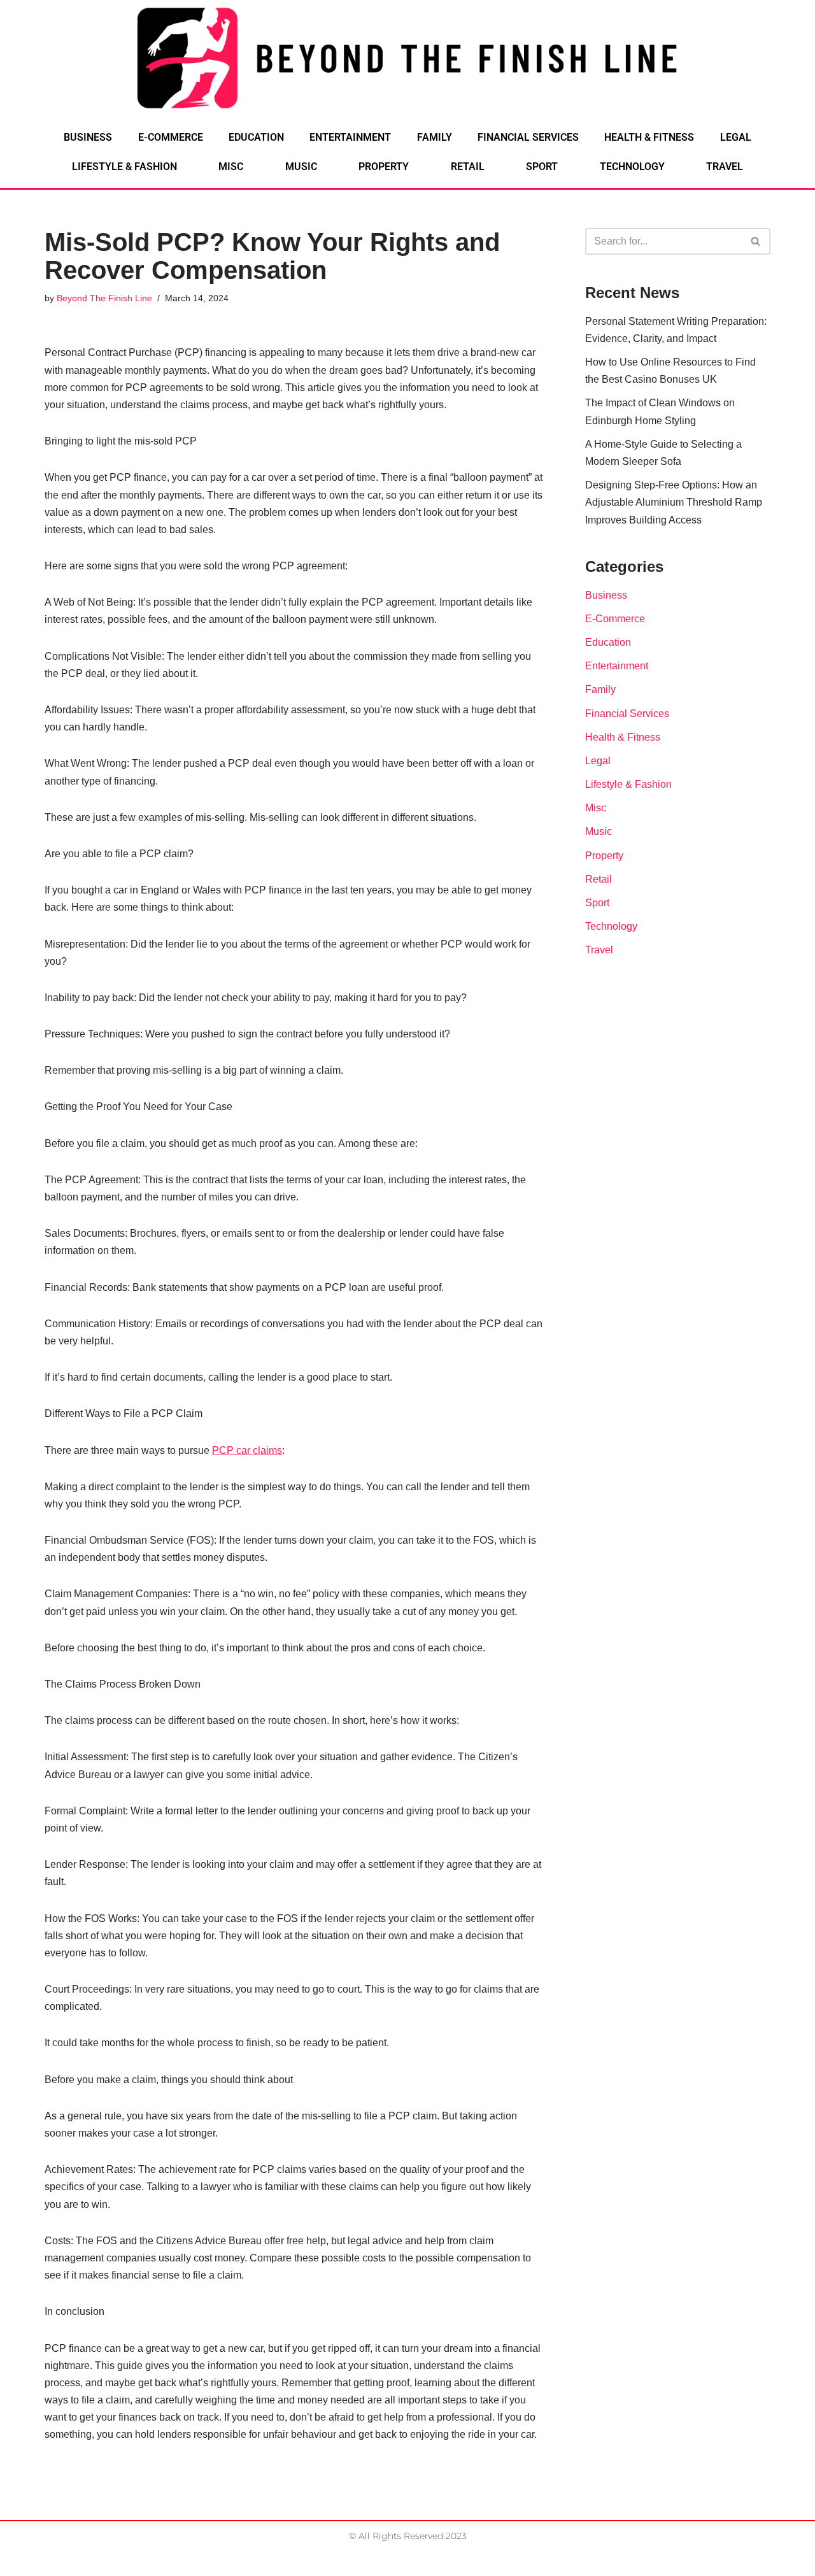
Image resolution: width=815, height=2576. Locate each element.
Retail (468, 167)
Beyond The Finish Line (104, 298)
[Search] (756, 241)
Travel (725, 167)
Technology (632, 167)
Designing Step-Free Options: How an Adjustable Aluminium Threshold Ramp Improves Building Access (674, 502)
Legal (736, 137)
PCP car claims (247, 1450)
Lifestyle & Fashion (124, 167)
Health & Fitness (649, 137)
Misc (231, 167)
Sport (542, 167)
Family (435, 137)
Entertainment (350, 137)
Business (88, 137)
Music (301, 167)
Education (256, 137)
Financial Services (528, 137)
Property (384, 167)
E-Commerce (171, 137)
